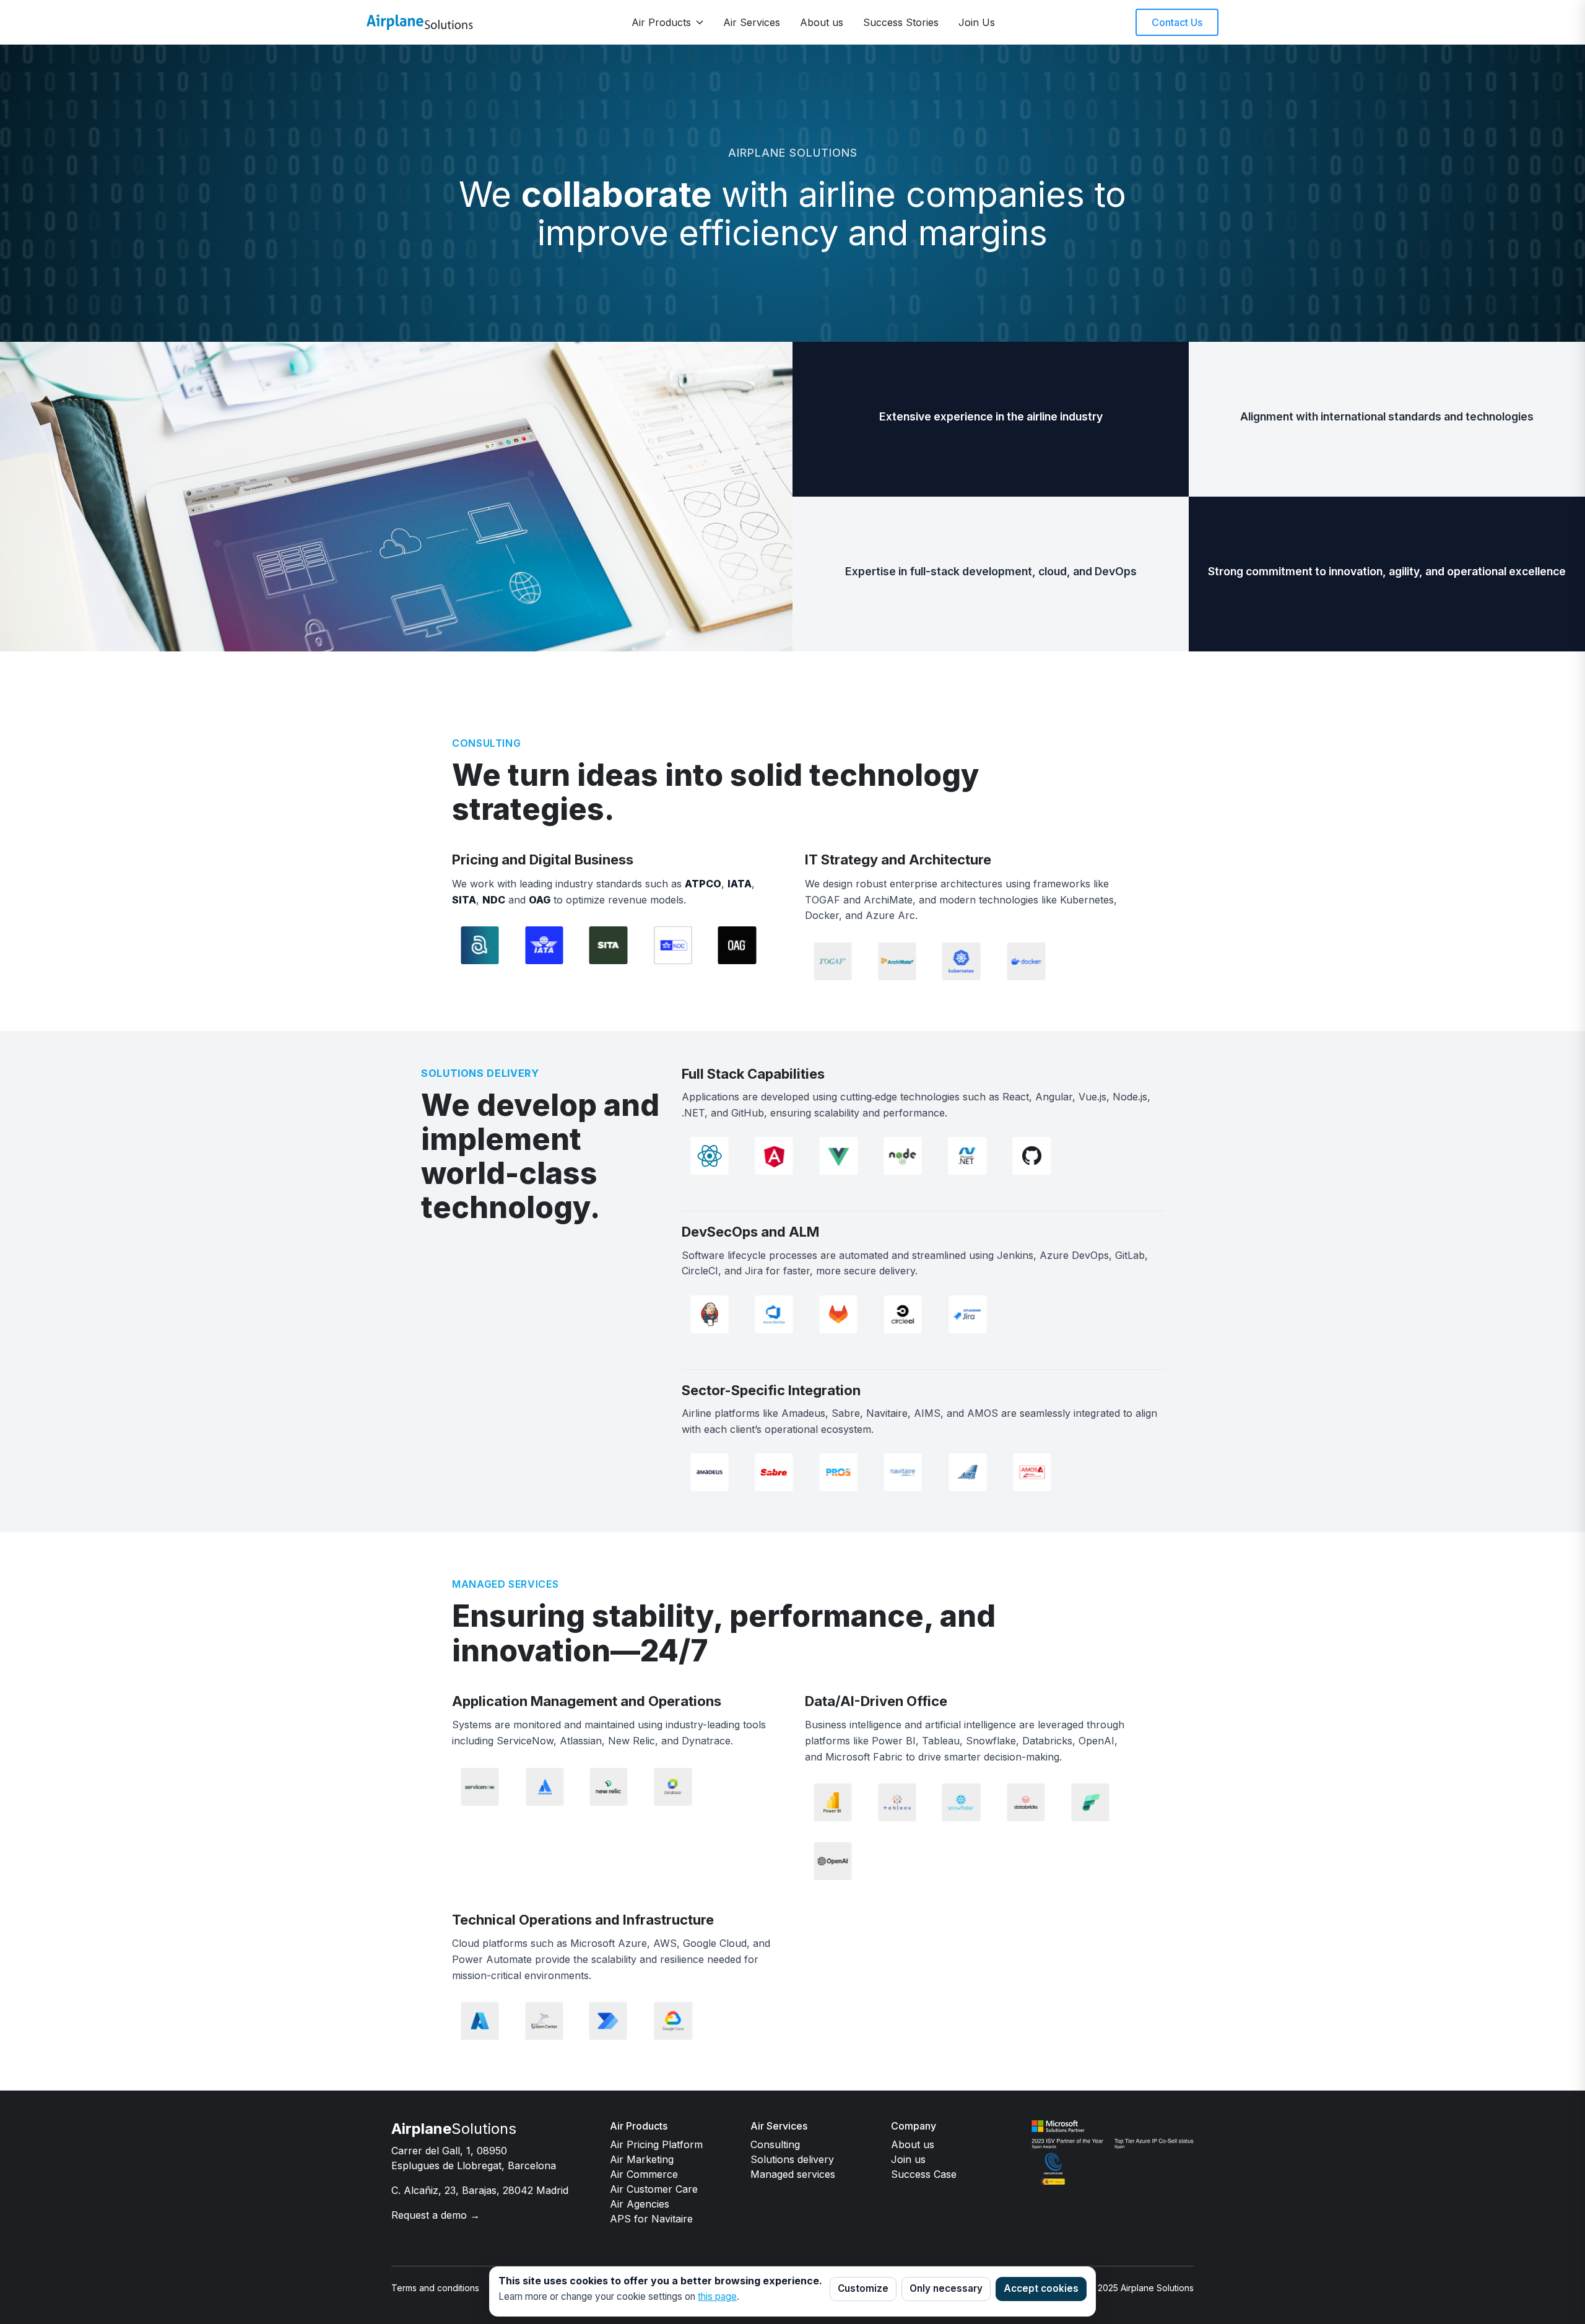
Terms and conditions (435, 2288)
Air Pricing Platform (656, 2144)
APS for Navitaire (651, 2219)
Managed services (793, 2174)
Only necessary (946, 2288)
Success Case (924, 2174)
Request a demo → (436, 2215)
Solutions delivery (792, 2159)
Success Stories (901, 22)
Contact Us (1177, 22)
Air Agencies (640, 2204)
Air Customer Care (654, 2189)
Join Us (977, 22)
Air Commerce (644, 2174)
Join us (908, 2159)
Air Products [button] (661, 22)
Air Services (752, 22)
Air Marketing (642, 2159)
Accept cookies (1041, 2288)
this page (717, 2296)
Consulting (775, 2144)
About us (822, 22)
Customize (863, 2288)
